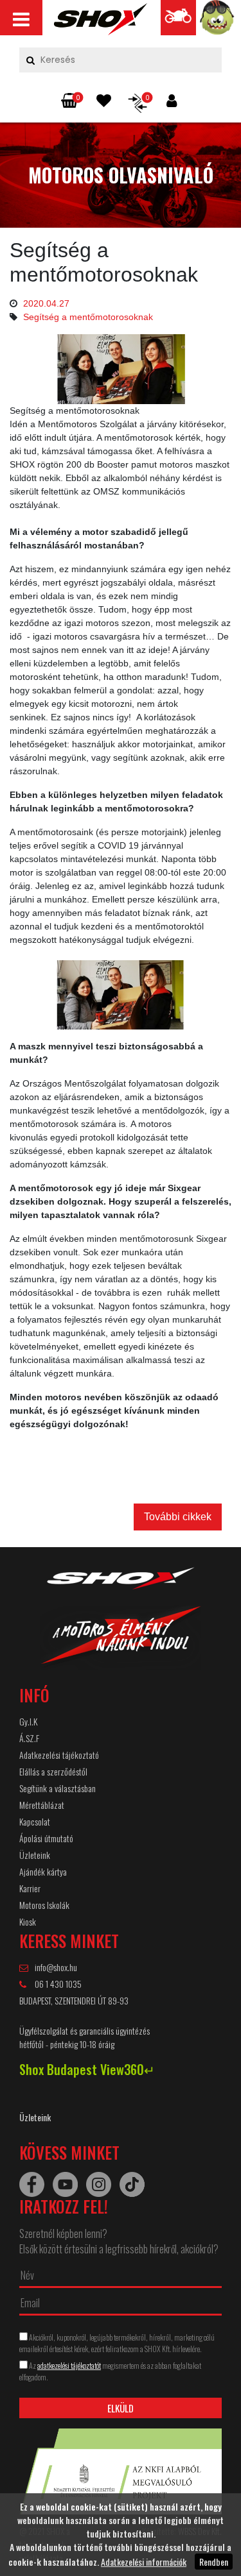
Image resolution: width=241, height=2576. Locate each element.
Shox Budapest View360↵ (87, 2069)
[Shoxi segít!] (218, 21)
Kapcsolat (35, 1821)
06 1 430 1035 (57, 1984)
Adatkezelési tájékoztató (59, 1755)
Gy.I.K (28, 1721)
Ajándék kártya (43, 1871)
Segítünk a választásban (58, 1788)
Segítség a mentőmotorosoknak (88, 317)
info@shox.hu (56, 1967)
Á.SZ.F (29, 1738)
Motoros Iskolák (44, 1905)
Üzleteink (35, 1855)
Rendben (214, 2562)
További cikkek (178, 1517)
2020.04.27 (46, 303)
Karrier (30, 1888)
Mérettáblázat (42, 1805)
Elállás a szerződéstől (53, 1771)
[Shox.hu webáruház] (121, 1626)
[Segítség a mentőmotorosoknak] (101, 22)
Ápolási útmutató (46, 1838)
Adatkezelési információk (144, 2562)
